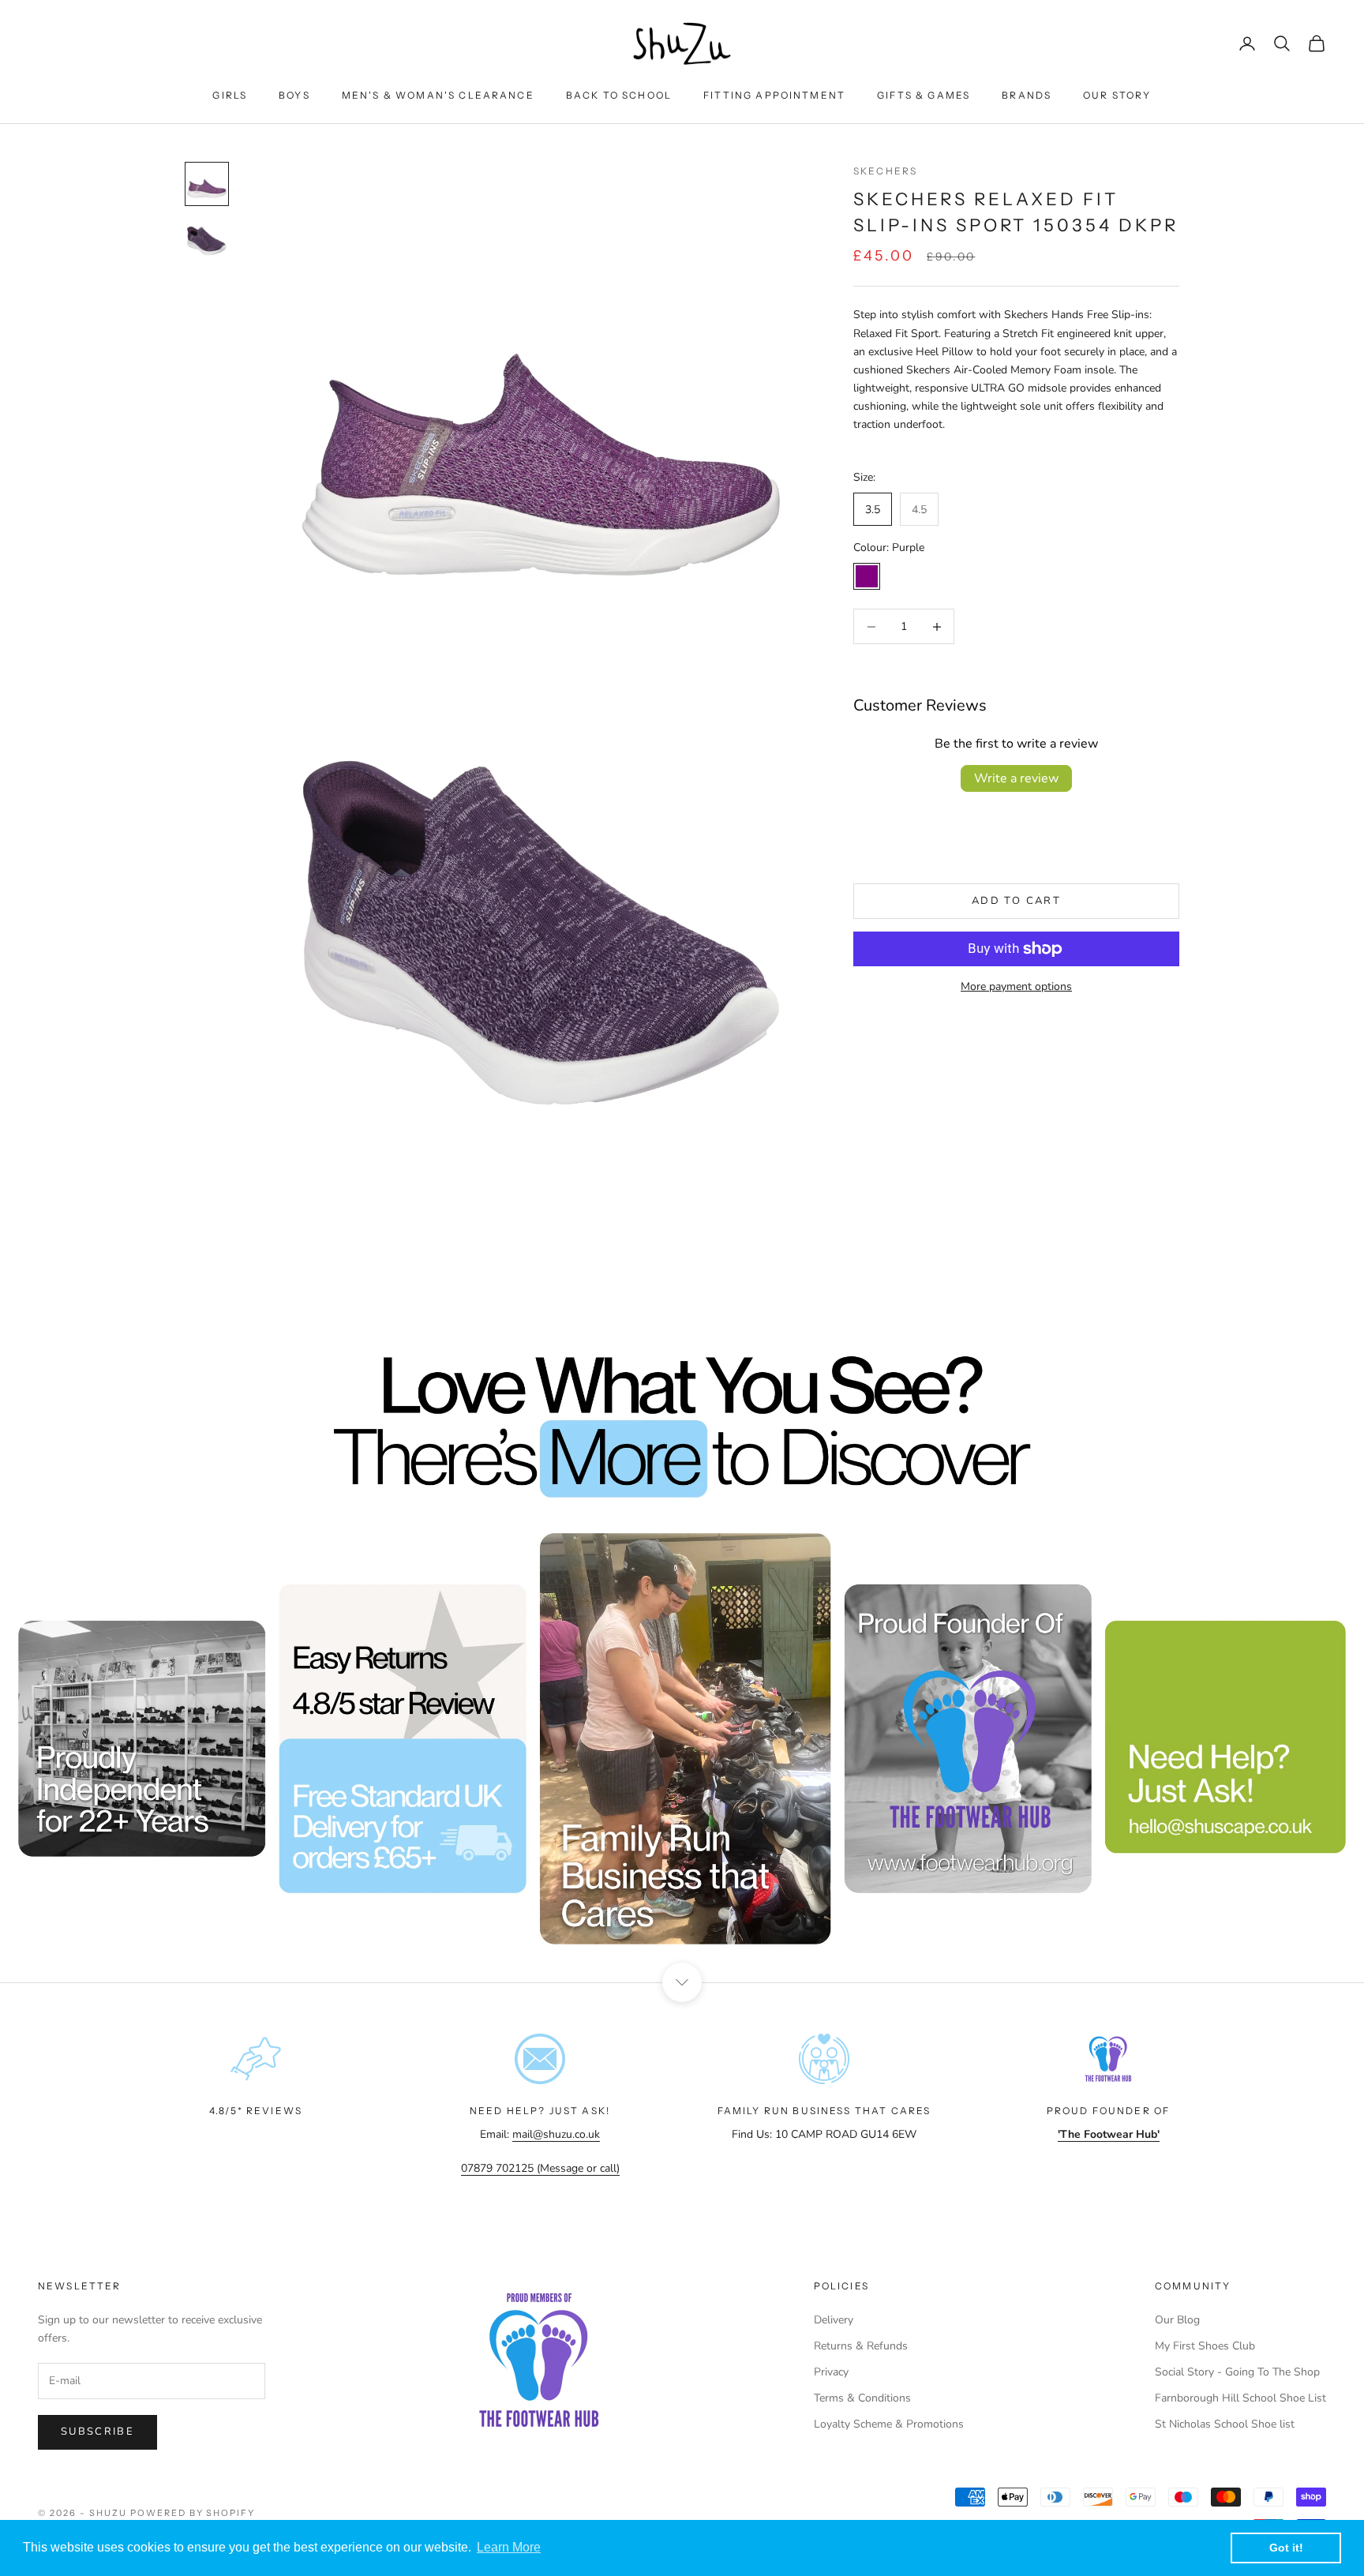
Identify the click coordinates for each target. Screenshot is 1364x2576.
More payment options (1016, 986)
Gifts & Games (924, 95)
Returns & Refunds (861, 2346)
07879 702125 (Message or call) (540, 2168)
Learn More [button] (509, 2547)
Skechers (885, 171)
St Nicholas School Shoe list (1225, 2424)
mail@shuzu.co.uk (556, 2134)
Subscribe (97, 2432)
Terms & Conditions (862, 2398)
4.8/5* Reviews (256, 2111)
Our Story (1117, 95)
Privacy (831, 2372)
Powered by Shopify (193, 2513)
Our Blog (1177, 2320)
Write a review (1016, 778)
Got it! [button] (1286, 2548)
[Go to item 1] (207, 184)
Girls (230, 95)
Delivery (834, 2320)
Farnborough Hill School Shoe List (1240, 2398)
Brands (1027, 95)
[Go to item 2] (207, 241)
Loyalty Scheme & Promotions (889, 2424)
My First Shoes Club (1205, 2346)
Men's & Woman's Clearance (438, 95)
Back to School (619, 95)
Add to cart (1016, 901)
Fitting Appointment (774, 95)
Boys (294, 95)
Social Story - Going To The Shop (1237, 2372)
